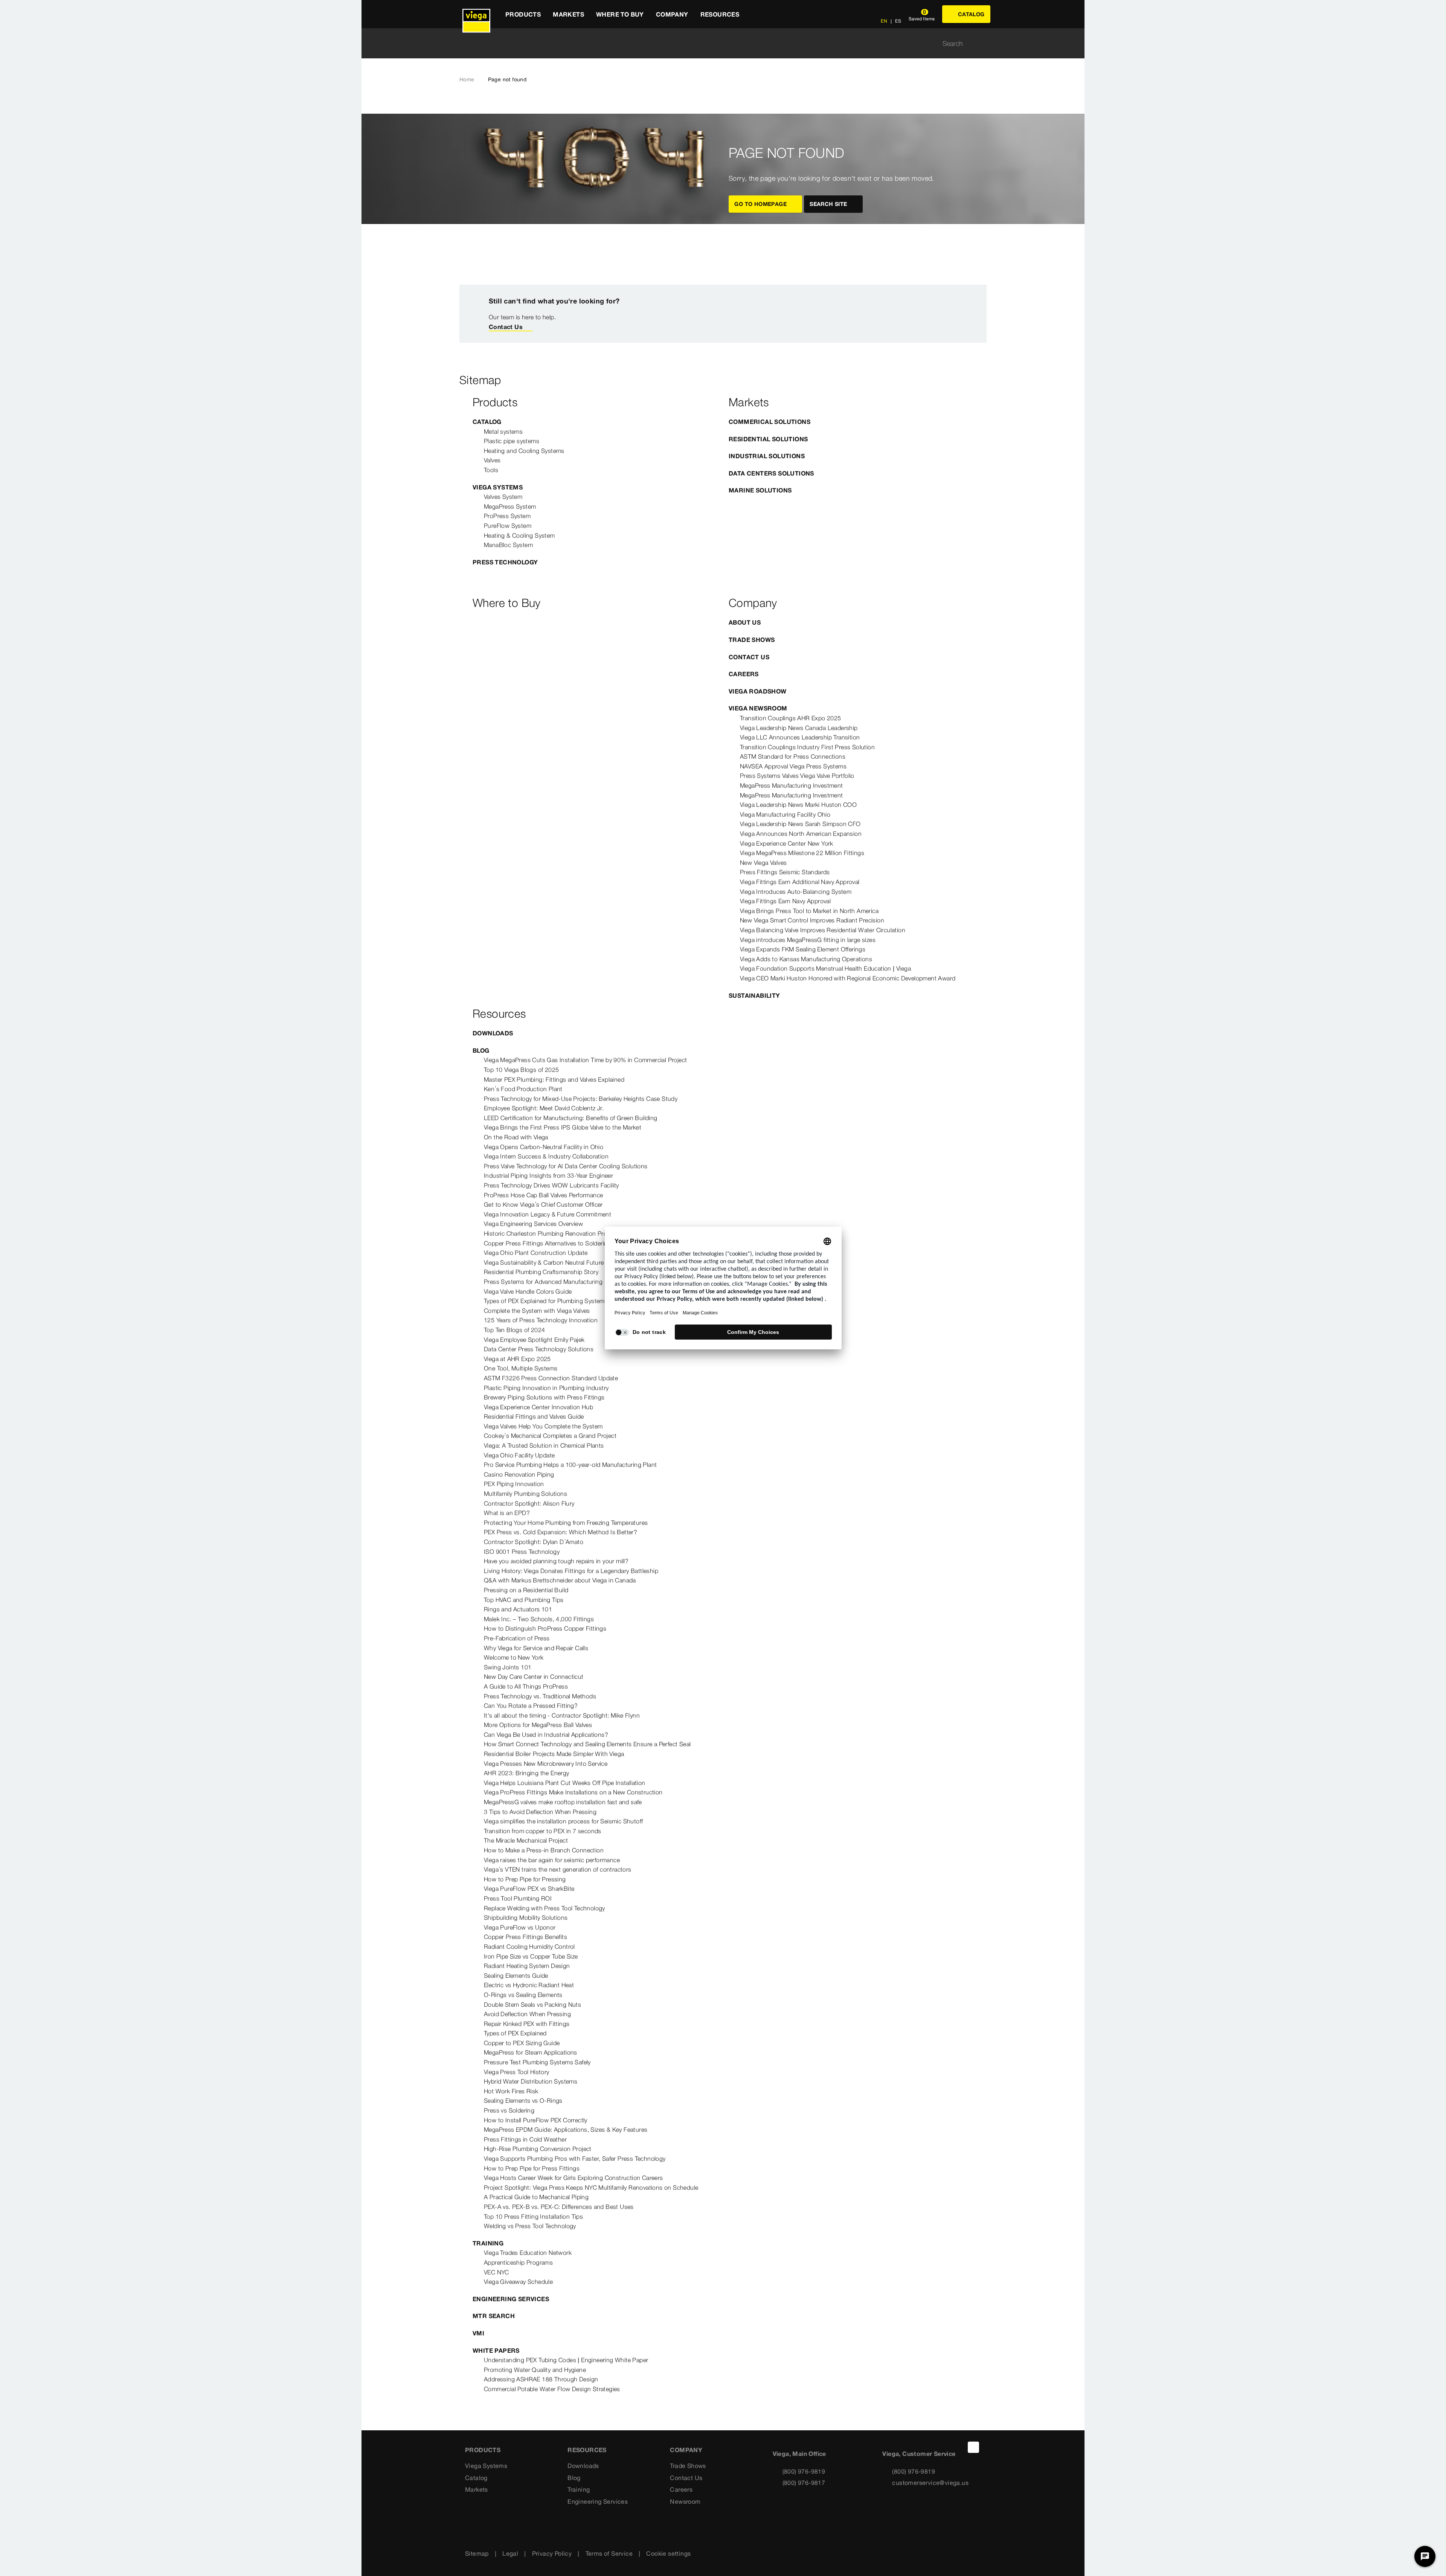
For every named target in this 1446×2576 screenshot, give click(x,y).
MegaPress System (510, 506)
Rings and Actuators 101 (518, 1609)
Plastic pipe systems (512, 441)
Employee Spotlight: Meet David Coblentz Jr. (544, 1108)
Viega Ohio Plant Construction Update (536, 1253)
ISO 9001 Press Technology (522, 1552)
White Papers (496, 2350)
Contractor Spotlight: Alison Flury (529, 1503)
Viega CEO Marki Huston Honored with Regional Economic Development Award (848, 978)
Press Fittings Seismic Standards (785, 872)
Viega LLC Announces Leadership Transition (800, 737)
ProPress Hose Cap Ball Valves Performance (543, 1195)
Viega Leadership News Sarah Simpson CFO (800, 824)
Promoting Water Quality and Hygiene (535, 2370)
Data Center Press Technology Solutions (539, 1349)
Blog (481, 1050)
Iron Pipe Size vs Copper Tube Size (531, 1956)
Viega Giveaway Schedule (518, 2282)
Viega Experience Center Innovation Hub (538, 1407)
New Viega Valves (763, 863)
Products (483, 2450)
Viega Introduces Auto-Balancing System (796, 892)
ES (898, 21)
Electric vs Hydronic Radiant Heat (529, 1985)
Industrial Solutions (767, 456)
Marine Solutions (760, 490)
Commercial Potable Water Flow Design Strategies (552, 2389)
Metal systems (503, 431)
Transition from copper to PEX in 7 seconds (543, 1831)
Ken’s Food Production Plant (523, 1089)
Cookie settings (668, 2553)
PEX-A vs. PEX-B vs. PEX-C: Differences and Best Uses (559, 2207)
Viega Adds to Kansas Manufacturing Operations (806, 959)
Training (488, 2243)
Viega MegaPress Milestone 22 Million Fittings (802, 853)
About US (745, 622)
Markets (477, 2489)
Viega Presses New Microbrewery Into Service (546, 1764)
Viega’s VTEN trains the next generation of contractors (558, 1869)
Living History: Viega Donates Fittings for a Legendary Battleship (571, 1571)
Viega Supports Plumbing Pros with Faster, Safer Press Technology (575, 2158)
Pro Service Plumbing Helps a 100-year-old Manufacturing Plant (570, 1465)
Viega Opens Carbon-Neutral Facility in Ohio (544, 1147)
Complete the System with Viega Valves (537, 1311)
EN (884, 21)
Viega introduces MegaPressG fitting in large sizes (808, 940)
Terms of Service (609, 2553)
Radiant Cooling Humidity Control (529, 1946)
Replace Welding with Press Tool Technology (545, 1908)
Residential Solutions (768, 439)
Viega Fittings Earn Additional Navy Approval (800, 882)
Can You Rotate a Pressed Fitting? (531, 1706)
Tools (491, 470)
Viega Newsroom (758, 708)
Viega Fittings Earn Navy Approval (785, 901)
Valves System (503, 497)
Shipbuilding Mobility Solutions (526, 1918)
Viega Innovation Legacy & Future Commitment (548, 1214)
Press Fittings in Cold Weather (525, 2139)
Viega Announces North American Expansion (801, 834)
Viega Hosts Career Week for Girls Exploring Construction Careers (574, 2178)
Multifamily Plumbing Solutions (525, 1494)
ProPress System (507, 516)
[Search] (982, 43)
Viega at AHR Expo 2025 (517, 1359)
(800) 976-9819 (804, 2471)
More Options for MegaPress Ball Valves (538, 1725)
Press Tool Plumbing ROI (518, 1898)
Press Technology (505, 562)
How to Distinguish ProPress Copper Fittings (545, 1628)
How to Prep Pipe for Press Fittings (532, 2168)
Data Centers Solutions (771, 473)
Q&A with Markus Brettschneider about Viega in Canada (560, 1580)
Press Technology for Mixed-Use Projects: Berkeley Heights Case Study (581, 1099)
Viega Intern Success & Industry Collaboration (546, 1156)
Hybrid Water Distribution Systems (531, 2081)
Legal (510, 2553)
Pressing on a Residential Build (526, 1590)
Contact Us (506, 327)
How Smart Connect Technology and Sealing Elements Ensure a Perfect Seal (587, 1744)
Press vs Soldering (509, 2110)
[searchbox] (717, 43)
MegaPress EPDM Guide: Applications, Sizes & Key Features (566, 2129)
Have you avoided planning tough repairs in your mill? (556, 1561)
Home (467, 79)
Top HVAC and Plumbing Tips (524, 1600)
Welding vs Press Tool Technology (530, 2226)
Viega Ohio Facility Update (519, 1455)
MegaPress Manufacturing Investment (792, 785)
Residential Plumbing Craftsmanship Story (541, 1272)
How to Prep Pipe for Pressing (525, 1879)
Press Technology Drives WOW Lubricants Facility (551, 1185)
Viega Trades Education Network (528, 2253)
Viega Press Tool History (517, 2072)
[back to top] (973, 2447)
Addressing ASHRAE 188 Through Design (541, 2379)
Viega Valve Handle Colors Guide (528, 1291)
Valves (492, 460)
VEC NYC (496, 2272)
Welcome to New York (514, 1657)
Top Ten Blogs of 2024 (514, 1330)
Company (686, 2450)
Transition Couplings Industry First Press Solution (807, 747)
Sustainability (754, 995)
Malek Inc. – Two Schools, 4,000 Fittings (539, 1619)
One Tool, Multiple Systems (521, 1368)
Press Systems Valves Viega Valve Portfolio (797, 776)
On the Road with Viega (516, 1137)
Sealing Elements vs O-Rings (523, 2100)
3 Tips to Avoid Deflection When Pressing (540, 1812)
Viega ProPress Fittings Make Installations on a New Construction (573, 1792)
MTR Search (494, 2316)
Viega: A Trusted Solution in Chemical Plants (544, 1445)
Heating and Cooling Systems (524, 451)
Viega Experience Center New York (787, 843)
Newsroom (685, 2501)
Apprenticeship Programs (518, 2262)
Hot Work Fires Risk (511, 2091)
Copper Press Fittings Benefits (525, 1937)
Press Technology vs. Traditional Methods (540, 1696)
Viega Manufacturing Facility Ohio (785, 814)
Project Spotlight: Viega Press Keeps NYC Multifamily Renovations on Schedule (591, 2187)
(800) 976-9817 (804, 2483)
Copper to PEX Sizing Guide (522, 2043)
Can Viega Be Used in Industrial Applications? (546, 1735)
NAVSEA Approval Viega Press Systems (793, 766)
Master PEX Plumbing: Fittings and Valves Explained (554, 1079)
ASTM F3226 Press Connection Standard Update (551, 1378)
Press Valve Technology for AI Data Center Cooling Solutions (566, 1166)
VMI (478, 2333)
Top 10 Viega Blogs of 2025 (521, 1070)
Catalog (487, 422)
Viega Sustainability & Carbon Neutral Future (544, 1262)
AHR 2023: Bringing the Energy (527, 1773)
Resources (587, 2450)
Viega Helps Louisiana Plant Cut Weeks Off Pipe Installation (565, 1783)
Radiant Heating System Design (527, 1966)
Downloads (493, 1033)
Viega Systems (498, 487)
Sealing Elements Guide (516, 1975)
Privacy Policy (552, 2553)
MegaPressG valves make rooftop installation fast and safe (563, 1802)
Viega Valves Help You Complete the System (543, 1426)
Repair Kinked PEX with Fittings (527, 2024)
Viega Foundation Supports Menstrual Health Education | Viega (825, 968)
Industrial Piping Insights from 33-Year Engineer (548, 1175)
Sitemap (477, 2553)
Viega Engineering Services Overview (533, 1224)
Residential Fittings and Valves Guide (534, 1416)
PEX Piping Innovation (514, 1484)
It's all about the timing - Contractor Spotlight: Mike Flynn (562, 1715)
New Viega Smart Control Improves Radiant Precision (812, 920)
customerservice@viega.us (930, 2483)
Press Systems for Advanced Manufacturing (543, 1282)
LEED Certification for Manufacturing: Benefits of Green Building (571, 1118)
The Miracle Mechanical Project (526, 1840)
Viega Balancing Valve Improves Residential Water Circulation (823, 930)
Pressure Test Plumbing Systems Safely (537, 2062)
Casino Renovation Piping (519, 1474)
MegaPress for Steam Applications (531, 2052)
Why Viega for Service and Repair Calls (536, 1648)
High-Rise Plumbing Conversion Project (538, 2149)
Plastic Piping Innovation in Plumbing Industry (546, 1388)
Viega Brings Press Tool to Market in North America (809, 911)
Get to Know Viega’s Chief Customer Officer (543, 1204)
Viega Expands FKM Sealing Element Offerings (803, 949)
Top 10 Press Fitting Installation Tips (533, 2216)
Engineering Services (511, 2299)
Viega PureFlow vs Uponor (520, 1927)
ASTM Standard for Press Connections (793, 756)
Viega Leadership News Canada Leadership (799, 728)
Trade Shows (752, 640)
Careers (744, 674)
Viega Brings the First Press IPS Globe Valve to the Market (563, 1127)
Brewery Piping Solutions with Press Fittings (544, 1397)
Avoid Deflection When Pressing (527, 2014)
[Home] (476, 14)
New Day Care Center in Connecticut (534, 1677)
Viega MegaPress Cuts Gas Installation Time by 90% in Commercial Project (585, 1060)
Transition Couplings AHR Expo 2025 (791, 718)
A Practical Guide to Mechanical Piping (536, 2197)
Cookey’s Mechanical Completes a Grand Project (550, 1436)
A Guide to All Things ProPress (526, 1686)
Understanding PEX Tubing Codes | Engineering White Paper (566, 2360)
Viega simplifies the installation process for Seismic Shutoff (563, 1821)
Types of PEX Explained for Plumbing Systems (546, 1301)
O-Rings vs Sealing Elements (523, 1995)
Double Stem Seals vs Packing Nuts (532, 2004)
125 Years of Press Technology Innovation (541, 1320)
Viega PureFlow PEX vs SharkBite (529, 1889)
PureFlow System (508, 526)
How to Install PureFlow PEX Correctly (536, 2120)
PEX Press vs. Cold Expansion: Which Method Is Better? (561, 1532)
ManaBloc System (508, 545)
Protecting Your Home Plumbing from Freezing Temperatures (566, 1523)
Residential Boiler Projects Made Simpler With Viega (554, 1754)
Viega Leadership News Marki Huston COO (798, 805)
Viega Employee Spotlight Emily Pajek (534, 1340)
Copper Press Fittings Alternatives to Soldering (548, 1243)
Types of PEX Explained (515, 2033)
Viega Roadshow (758, 691)
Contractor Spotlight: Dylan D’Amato (534, 1542)
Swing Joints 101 (508, 1667)
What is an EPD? (507, 1513)
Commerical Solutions (770, 422)
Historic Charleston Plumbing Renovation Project (550, 1233)
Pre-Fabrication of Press (517, 1638)
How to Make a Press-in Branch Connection (544, 1850)
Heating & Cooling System (519, 535)
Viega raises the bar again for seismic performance (552, 1860)
